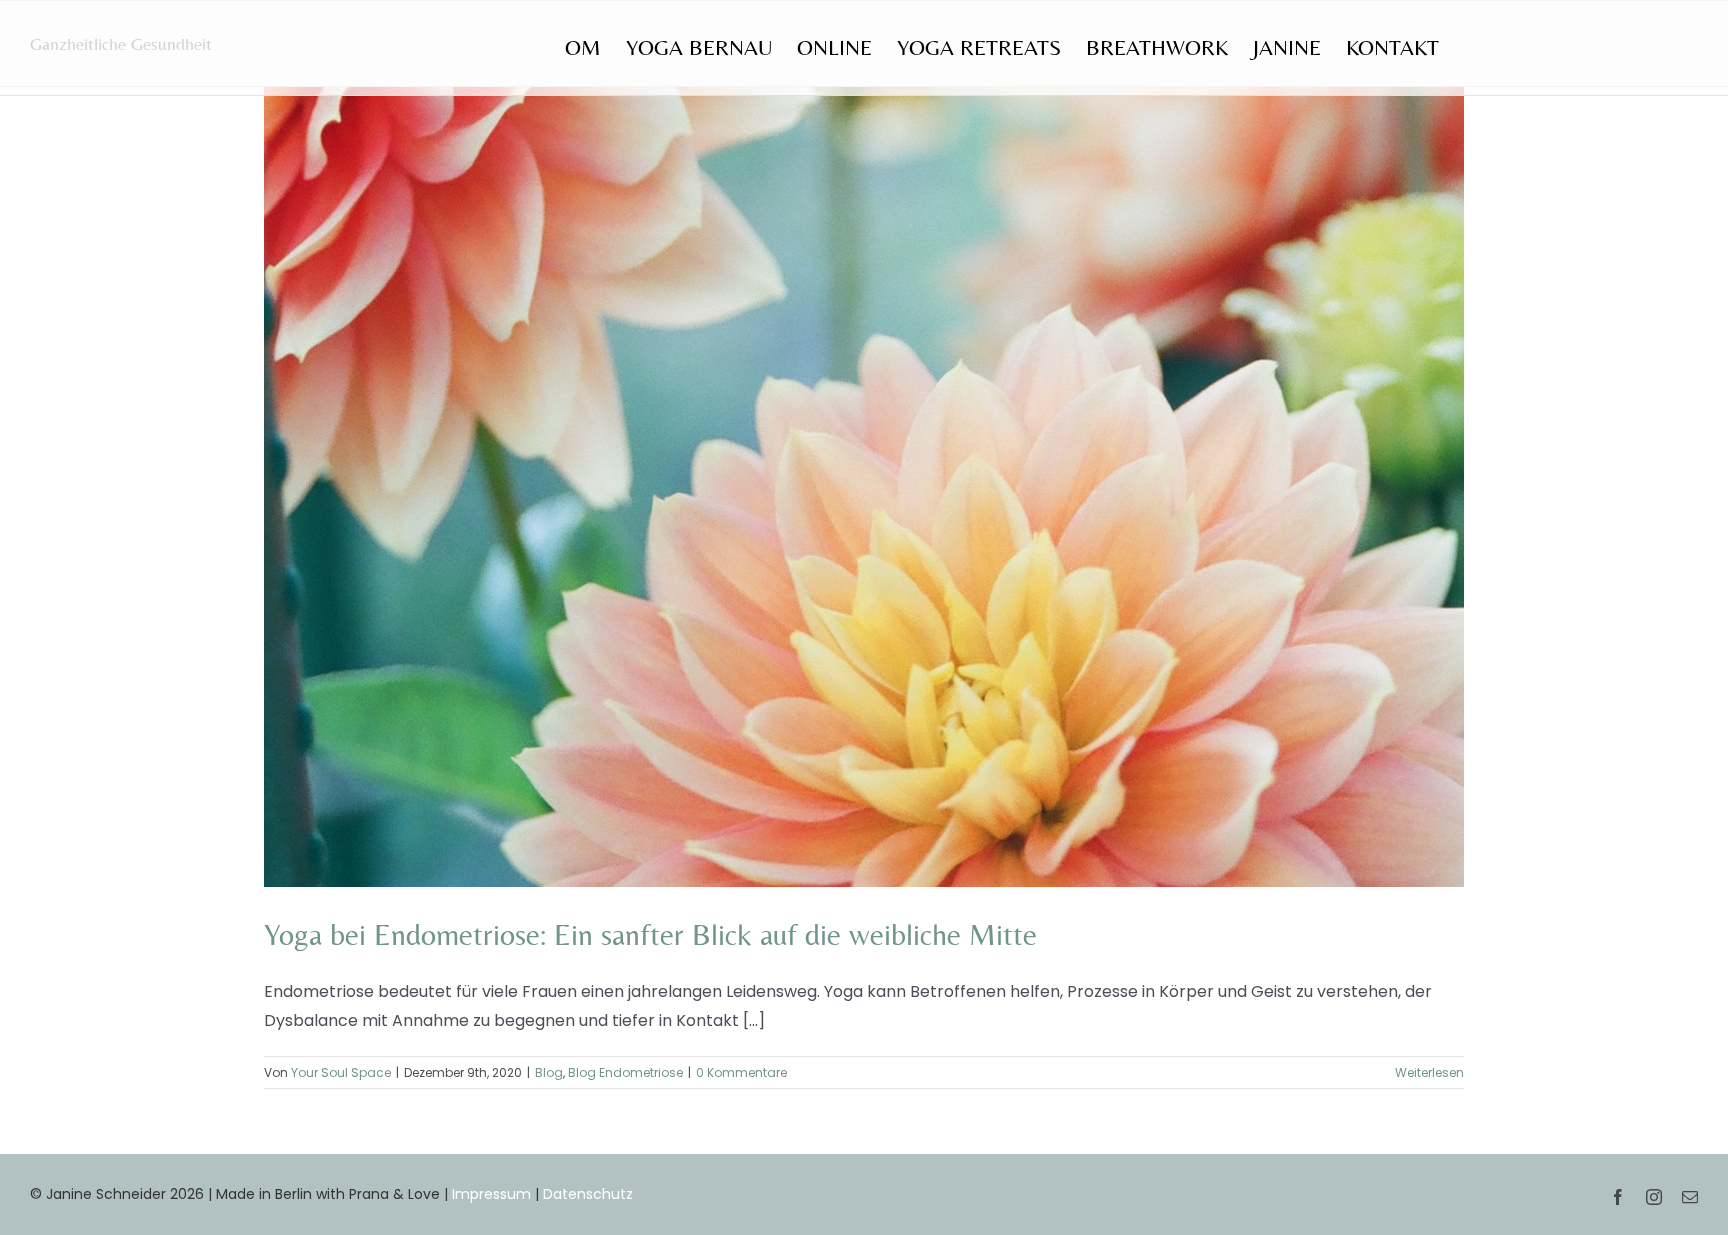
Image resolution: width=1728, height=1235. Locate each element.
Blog (549, 1072)
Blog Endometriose (625, 1072)
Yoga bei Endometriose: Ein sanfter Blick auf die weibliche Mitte (650, 934)
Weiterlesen (1429, 1072)
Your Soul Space (341, 1072)
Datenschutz (588, 1194)
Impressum (491, 1194)
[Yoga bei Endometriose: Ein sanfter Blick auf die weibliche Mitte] (864, 487)
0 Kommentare (741, 1072)
